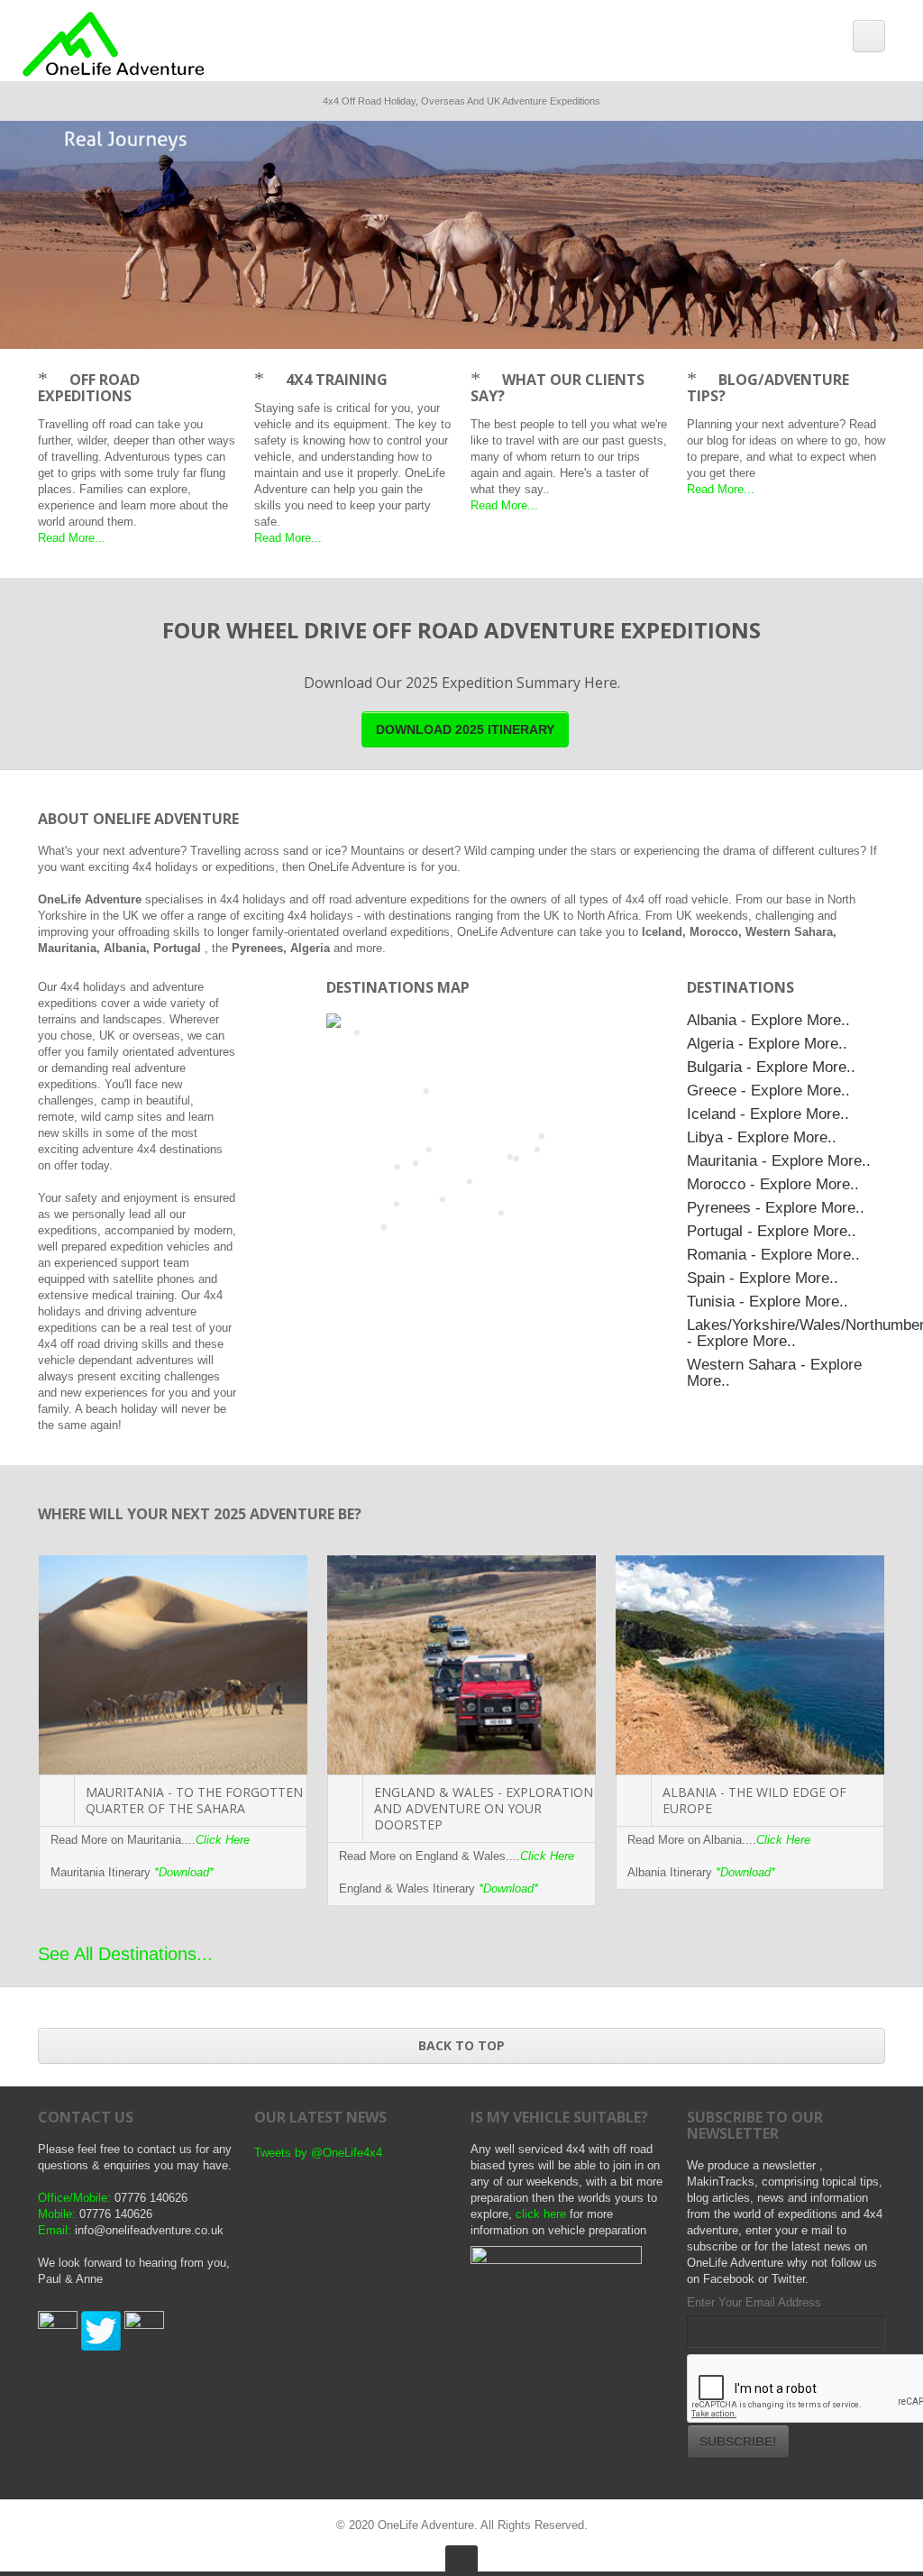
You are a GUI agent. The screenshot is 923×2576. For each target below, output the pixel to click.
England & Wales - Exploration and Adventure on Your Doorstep (484, 1808)
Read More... (72, 538)
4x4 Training (337, 380)
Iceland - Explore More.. (768, 1114)
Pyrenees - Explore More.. (776, 1207)
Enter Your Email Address (754, 2302)
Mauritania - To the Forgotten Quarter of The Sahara (194, 1800)
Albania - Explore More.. (768, 1020)
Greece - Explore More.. (768, 1090)
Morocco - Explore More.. (773, 1184)
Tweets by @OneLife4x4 (318, 2153)
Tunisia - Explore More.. (768, 1301)
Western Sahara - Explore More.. (774, 1372)
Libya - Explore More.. (762, 1137)
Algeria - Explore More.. (767, 1043)
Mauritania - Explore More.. (779, 1160)
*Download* (184, 1872)
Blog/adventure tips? (768, 388)
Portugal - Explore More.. (772, 1231)
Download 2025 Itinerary (465, 729)
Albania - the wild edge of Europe (754, 1800)
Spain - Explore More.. (763, 1278)
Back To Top (461, 2045)
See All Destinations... (125, 1954)
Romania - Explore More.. (773, 1254)
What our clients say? (557, 388)
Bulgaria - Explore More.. (771, 1067)
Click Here (223, 1840)
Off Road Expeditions (89, 388)
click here (541, 2214)
